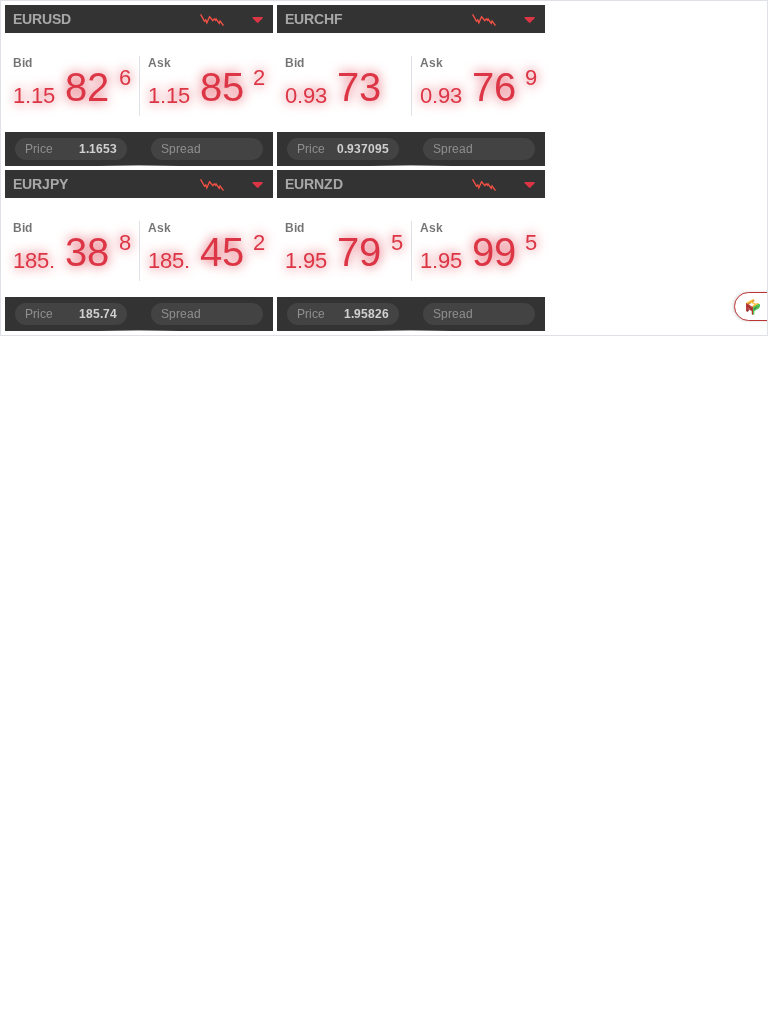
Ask (159, 63)
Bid (22, 63)
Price (39, 149)
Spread (181, 149)
